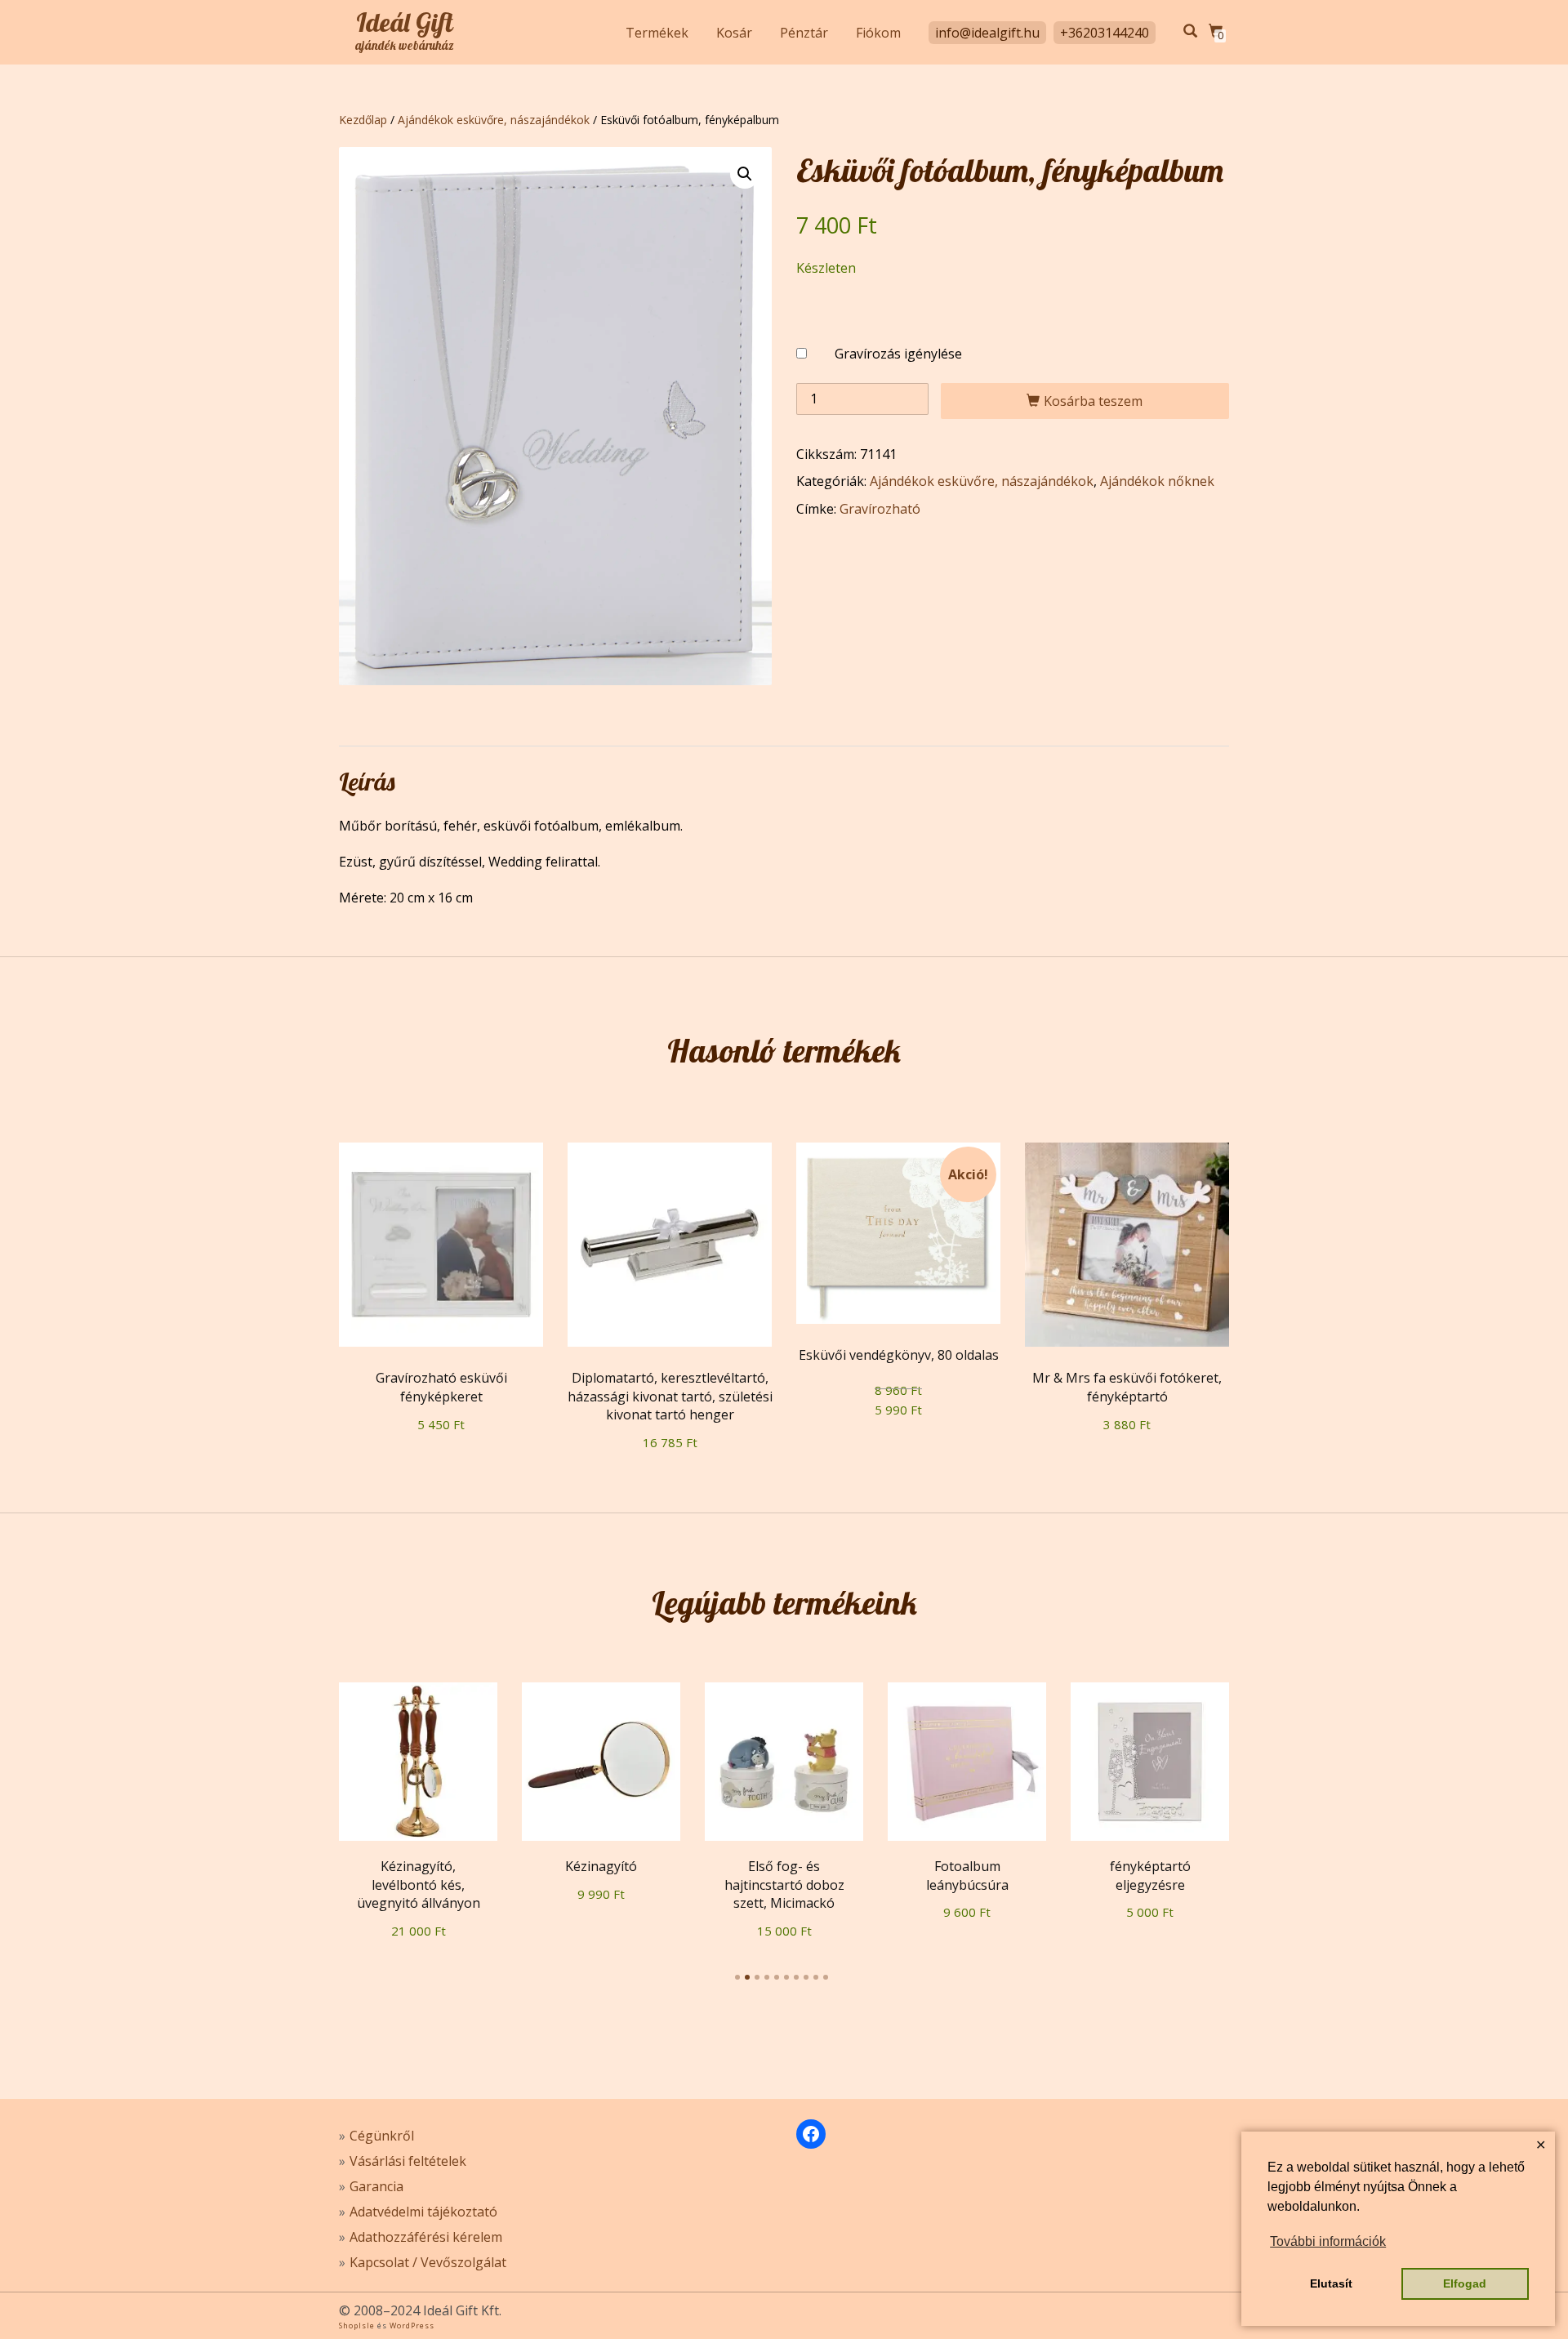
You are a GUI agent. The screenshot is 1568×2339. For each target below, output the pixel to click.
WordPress (411, 2326)
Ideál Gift (405, 22)
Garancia (376, 2186)
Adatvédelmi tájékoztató (423, 2212)
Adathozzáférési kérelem (426, 2237)
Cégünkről (382, 2136)
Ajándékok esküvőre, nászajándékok (494, 120)
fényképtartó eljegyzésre (1150, 1875)
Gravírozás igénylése (898, 354)
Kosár (734, 33)
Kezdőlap (363, 120)
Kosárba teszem (1093, 401)
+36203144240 (1105, 33)
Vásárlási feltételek (408, 2161)
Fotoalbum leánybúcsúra (967, 1875)
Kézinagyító (601, 1866)
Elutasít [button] (1331, 2283)
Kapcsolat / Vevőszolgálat (428, 2262)
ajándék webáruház (405, 46)
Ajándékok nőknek (1157, 481)
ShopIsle (358, 2326)
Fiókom (878, 33)
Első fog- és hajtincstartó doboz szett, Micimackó (784, 1885)
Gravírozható (880, 509)
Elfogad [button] (1465, 2283)
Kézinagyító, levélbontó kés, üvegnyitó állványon (419, 1885)
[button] (745, 174)
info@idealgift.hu (987, 33)
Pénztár (804, 33)
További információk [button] (1328, 2241)
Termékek (657, 33)
